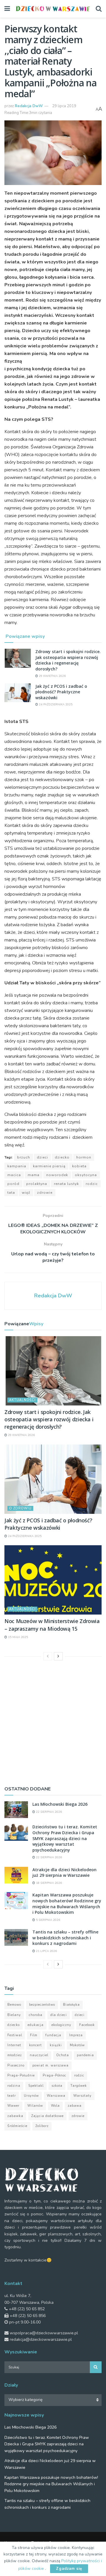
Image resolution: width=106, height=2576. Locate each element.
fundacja (53, 2035)
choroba (36, 2015)
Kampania (17, 1166)
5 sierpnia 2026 (48, 1920)
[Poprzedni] (48, 1656)
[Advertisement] (53, 1722)
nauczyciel (39, 2055)
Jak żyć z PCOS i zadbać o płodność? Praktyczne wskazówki (61, 692)
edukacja (36, 2025)
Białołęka (71, 2005)
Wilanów (35, 2106)
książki (56, 2045)
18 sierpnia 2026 (48, 1883)
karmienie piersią (49, 1166)
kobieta (79, 1166)
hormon (84, 1157)
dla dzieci (59, 2015)
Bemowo (14, 2005)
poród (13, 1184)
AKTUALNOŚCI (22, 1400)
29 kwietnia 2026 (52, 676)
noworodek (57, 1175)
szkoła (57, 2086)
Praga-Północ (54, 2075)
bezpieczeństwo (42, 2005)
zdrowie (45, 1193)
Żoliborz (42, 2126)
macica (14, 1175)
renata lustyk (66, 1184)
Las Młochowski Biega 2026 (60, 1804)
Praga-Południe (21, 2075)
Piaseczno (16, 2065)
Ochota (63, 2055)
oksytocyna (86, 1175)
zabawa (75, 2106)
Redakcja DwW (29, 106)
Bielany (14, 2015)
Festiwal (15, 2035)
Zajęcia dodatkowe (47, 2116)
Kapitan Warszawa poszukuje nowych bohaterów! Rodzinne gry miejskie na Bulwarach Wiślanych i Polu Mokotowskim (67, 1904)
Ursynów (31, 2096)
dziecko (62, 1157)
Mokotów (77, 2045)
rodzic (92, 1184)
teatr (12, 2096)
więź (26, 1193)
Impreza (76, 2035)
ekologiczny (61, 2025)
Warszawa (56, 2096)
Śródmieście (17, 2126)
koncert (35, 2045)
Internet (14, 2045)
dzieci (42, 1157)
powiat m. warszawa (50, 2065)
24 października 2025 (55, 704)
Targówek (79, 2086)
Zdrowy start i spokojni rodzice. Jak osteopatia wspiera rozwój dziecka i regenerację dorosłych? (68, 660)
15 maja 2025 (18, 1637)
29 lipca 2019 (64, 106)
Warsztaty (82, 2096)
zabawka (15, 2116)
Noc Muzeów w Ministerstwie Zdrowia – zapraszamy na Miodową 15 (52, 1625)
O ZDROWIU (20, 1508)
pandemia (85, 2055)
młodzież (15, 2055)
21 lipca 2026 (46, 1951)
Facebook (87, 2025)
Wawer (13, 2106)
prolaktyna (37, 1184)
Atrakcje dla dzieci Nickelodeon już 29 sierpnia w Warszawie (64, 1873)
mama (34, 1175)
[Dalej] (58, 1656)
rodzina (14, 2086)
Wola (55, 2106)
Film (34, 2035)
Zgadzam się (69, 2569)
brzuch (24, 1157)
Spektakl (36, 2086)
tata (11, 1193)
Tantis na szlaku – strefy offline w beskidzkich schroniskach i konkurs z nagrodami (65, 1938)
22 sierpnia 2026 (48, 1812)
